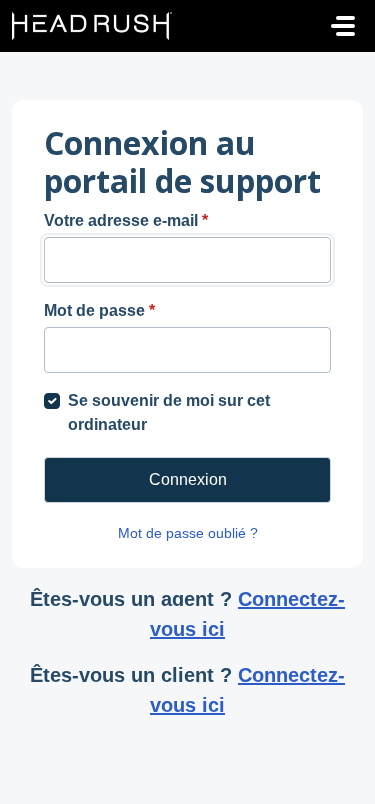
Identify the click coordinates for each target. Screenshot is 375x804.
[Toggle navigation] (343, 26)
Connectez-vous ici (247, 614)
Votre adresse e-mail (126, 220)
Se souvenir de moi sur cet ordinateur (169, 412)
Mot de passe (99, 310)
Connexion (188, 479)
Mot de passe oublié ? (188, 533)
